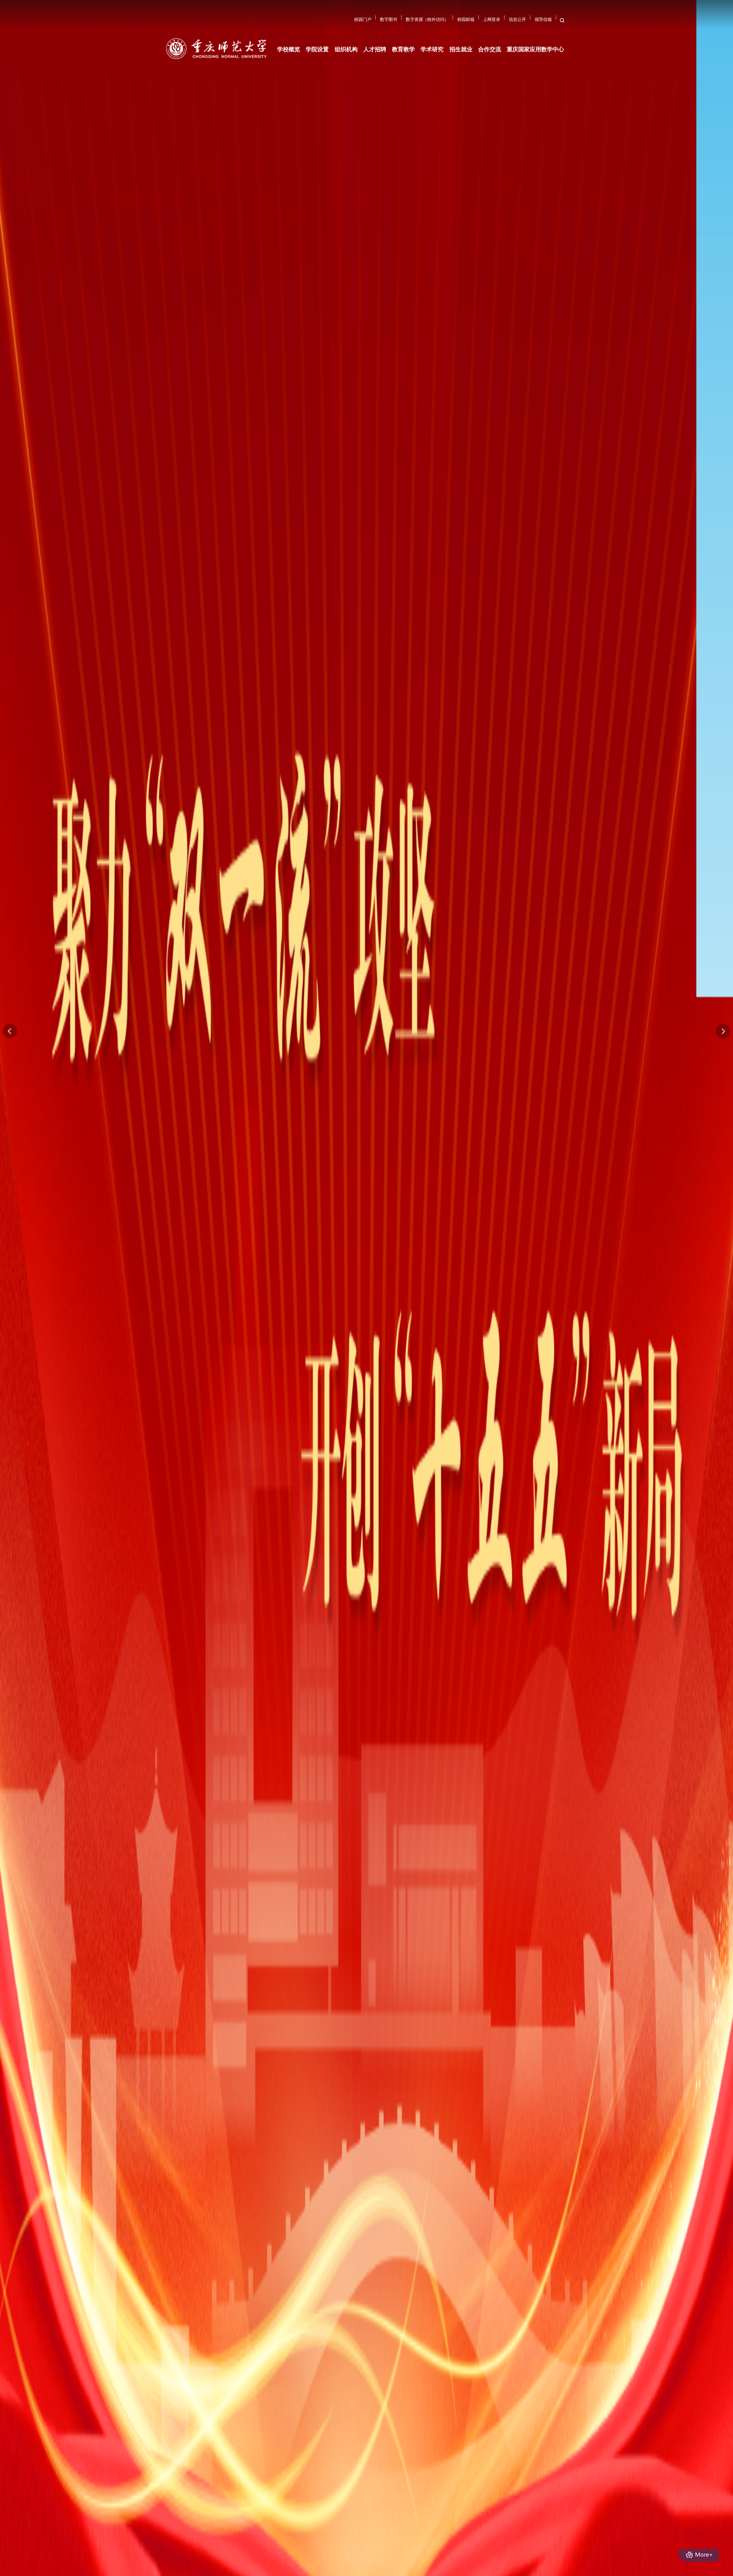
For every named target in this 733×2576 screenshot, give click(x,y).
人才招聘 (375, 23)
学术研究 (432, 23)
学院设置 (317, 23)
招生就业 (461, 23)
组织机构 (346, 23)
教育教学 (403, 23)
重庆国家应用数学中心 (535, 23)
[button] (723, 1031)
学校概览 (289, 23)
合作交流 (490, 23)
